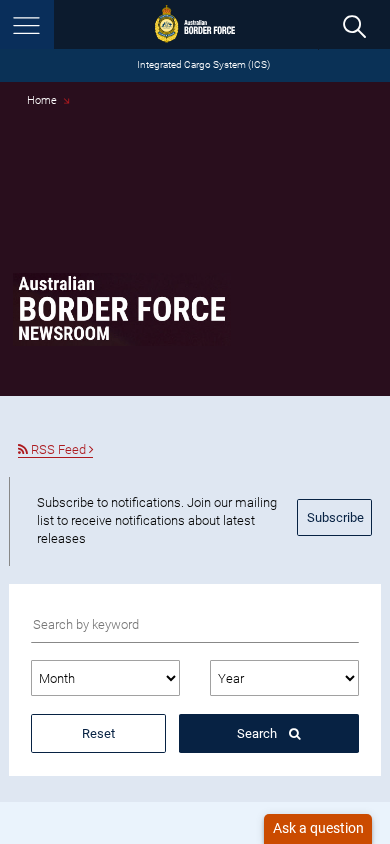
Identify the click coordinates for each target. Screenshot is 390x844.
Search (258, 733)
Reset (98, 733)
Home (42, 100)
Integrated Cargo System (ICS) (203, 64)
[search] (354, 25)
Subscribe (335, 517)
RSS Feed (58, 449)
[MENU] (27, 24)
